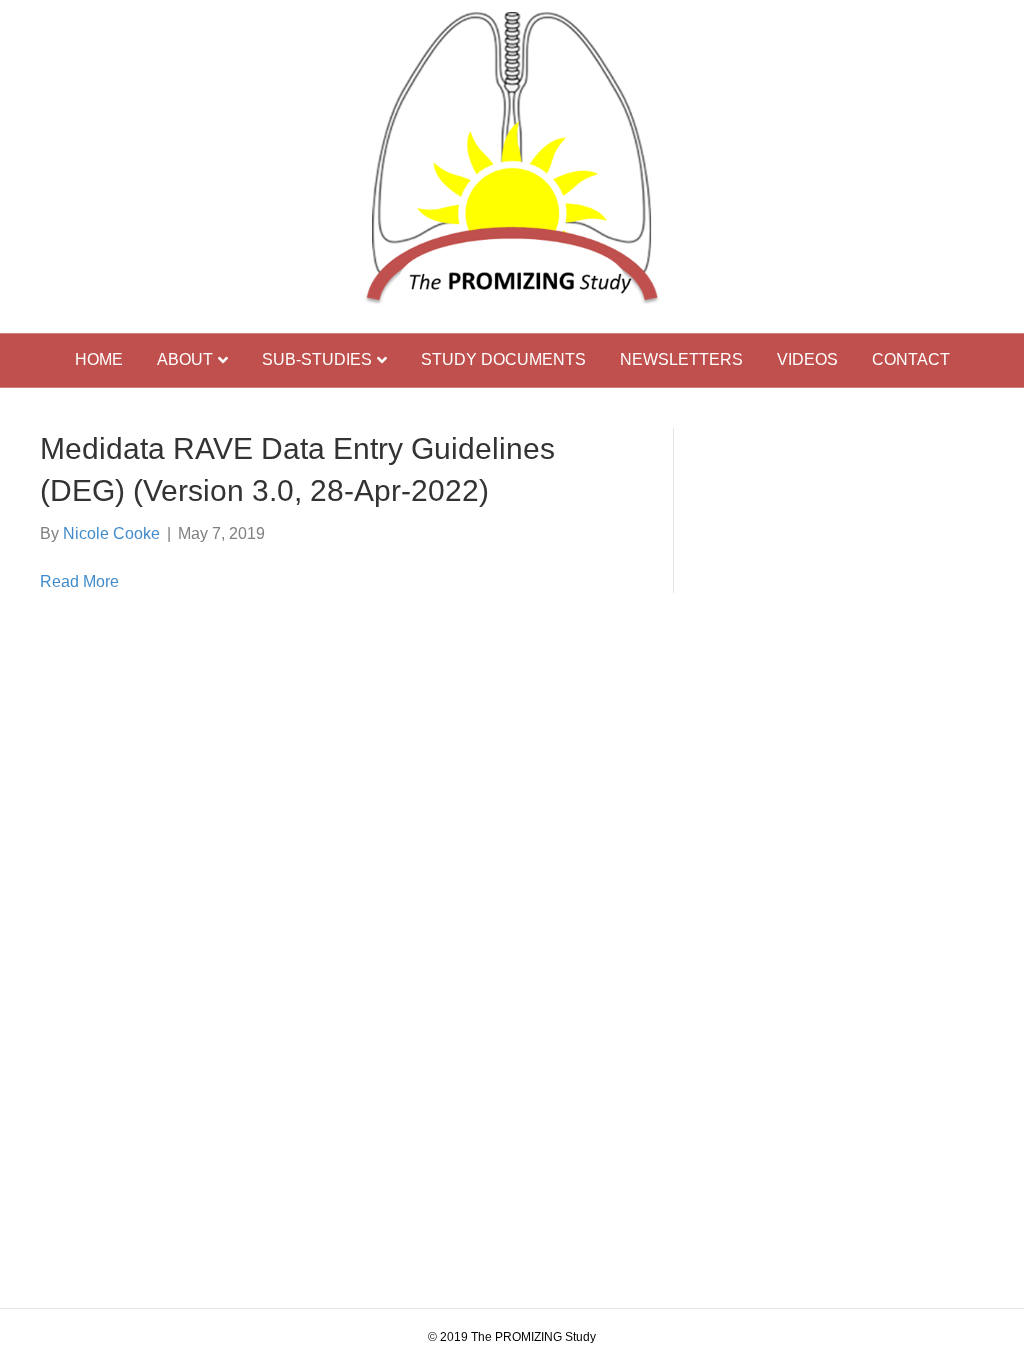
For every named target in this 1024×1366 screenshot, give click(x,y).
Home (99, 359)
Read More (79, 581)
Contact (911, 359)
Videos (807, 359)
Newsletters (681, 359)
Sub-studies (317, 359)
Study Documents (503, 359)
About (185, 359)
